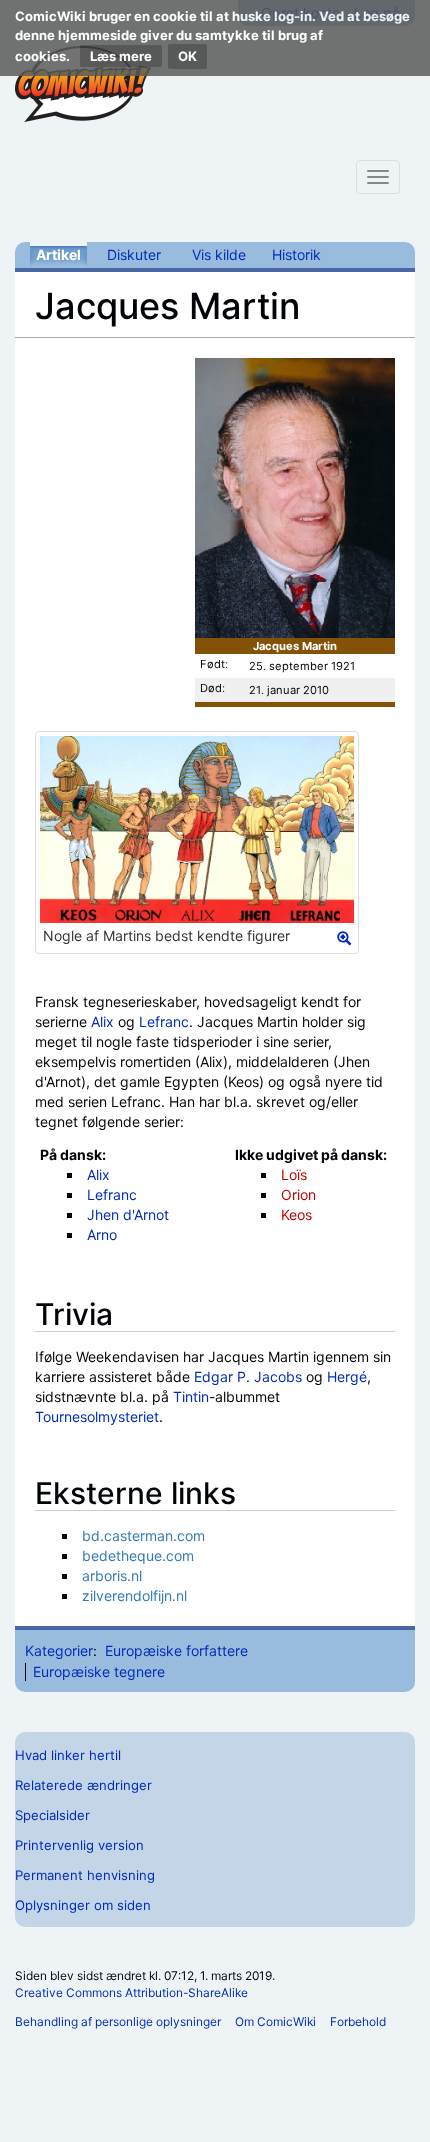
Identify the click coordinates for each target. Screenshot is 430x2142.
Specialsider (52, 1815)
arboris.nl (112, 1575)
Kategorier (59, 1650)
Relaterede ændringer (83, 1785)
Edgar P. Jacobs (248, 1376)
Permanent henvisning (85, 1875)
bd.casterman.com (143, 1535)
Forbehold (358, 2021)
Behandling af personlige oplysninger (118, 2021)
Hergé (347, 1376)
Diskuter (134, 254)
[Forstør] (344, 938)
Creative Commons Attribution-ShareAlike (131, 1992)
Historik (296, 254)
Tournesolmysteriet (97, 1416)
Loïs (294, 1174)
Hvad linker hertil (68, 1755)
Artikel (58, 254)
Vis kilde (219, 254)
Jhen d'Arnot (128, 1214)
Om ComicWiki (275, 2021)
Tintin (191, 1396)
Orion (298, 1194)
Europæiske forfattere (176, 1650)
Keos (296, 1214)
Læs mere (121, 56)
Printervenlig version (79, 1845)
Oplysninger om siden (83, 1905)
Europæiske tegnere (99, 1671)
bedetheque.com (138, 1555)
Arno (102, 1234)
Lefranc (164, 1021)
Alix (102, 1021)
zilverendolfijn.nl (134, 1595)
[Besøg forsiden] (83, 84)
